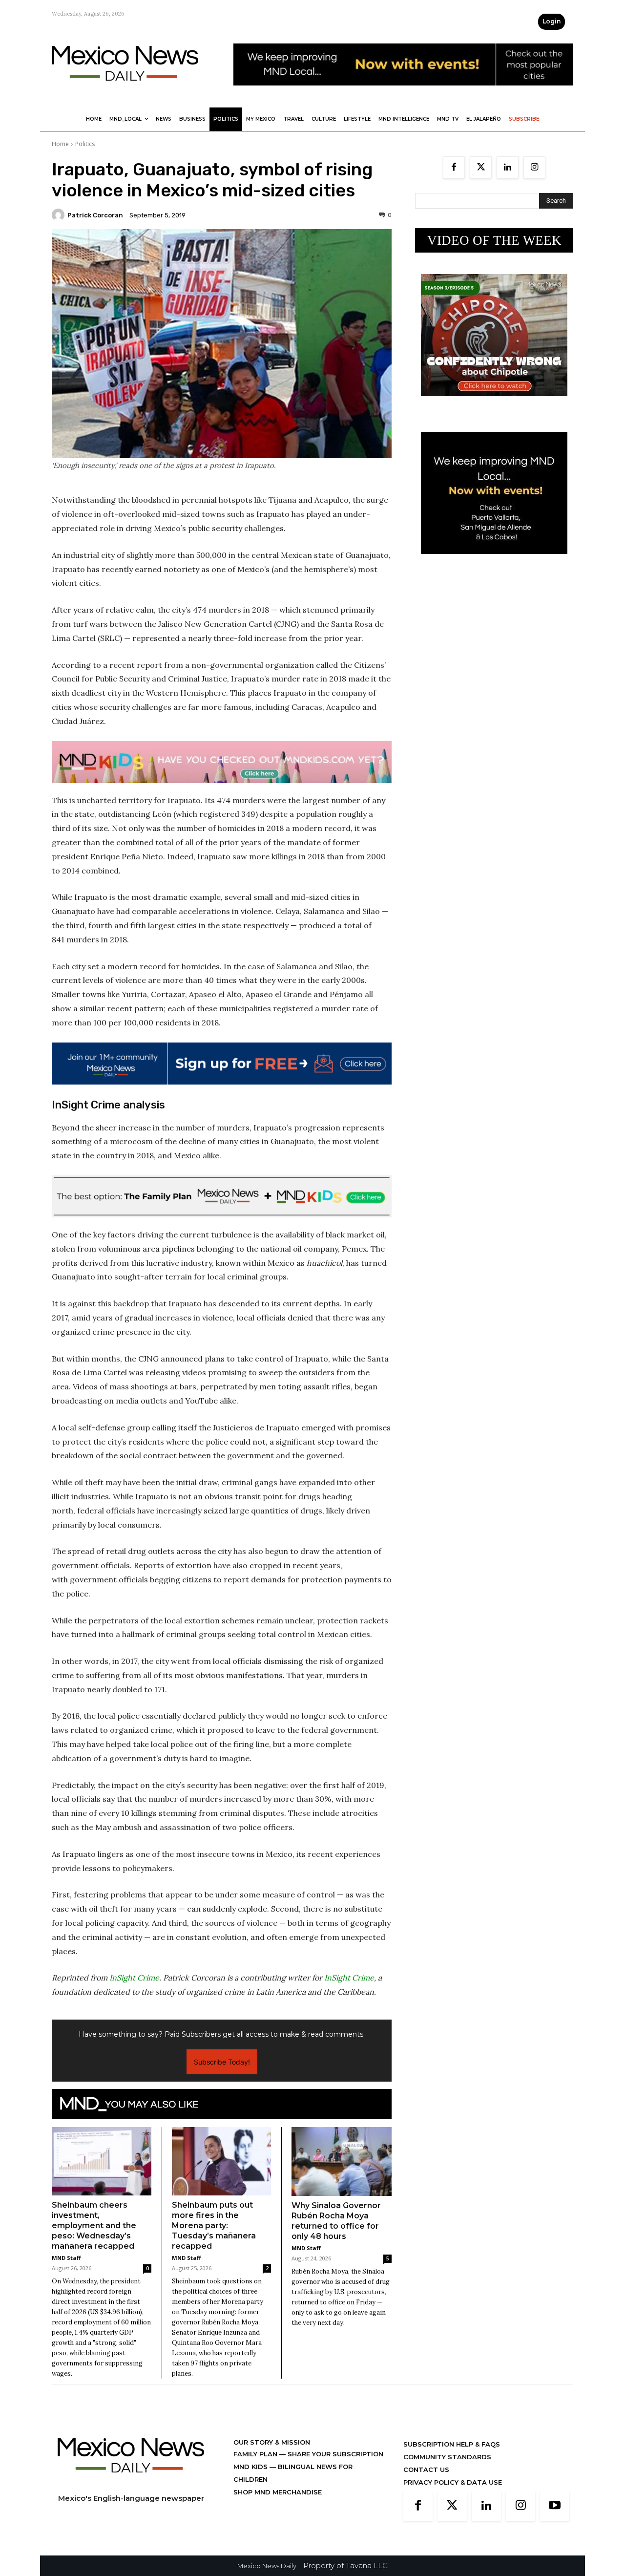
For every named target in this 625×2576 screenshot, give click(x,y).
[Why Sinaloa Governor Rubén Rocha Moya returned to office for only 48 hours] (342, 2161)
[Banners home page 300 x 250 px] (494, 404)
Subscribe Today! (222, 2062)
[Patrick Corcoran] (60, 215)
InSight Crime (134, 1978)
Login (552, 21)
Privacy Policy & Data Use (453, 2482)
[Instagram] (534, 167)
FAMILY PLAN (256, 2454)
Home (60, 144)
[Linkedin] (508, 167)
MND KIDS (251, 2467)
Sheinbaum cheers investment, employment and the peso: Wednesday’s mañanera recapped (94, 2225)
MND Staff (66, 2258)
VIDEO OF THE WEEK (494, 240)
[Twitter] (481, 167)
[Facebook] (454, 167)
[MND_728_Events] (403, 93)
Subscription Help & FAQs (452, 2444)
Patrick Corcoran (95, 215)
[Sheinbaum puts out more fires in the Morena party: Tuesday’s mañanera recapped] (222, 2161)
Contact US (426, 2470)
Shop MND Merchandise (278, 2492)
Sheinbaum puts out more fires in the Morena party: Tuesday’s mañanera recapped (214, 2225)
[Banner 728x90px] (222, 762)
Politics (85, 144)
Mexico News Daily (267, 2566)
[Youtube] (555, 2506)
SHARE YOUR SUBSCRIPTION (334, 2454)
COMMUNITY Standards (447, 2457)
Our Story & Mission (272, 2442)
